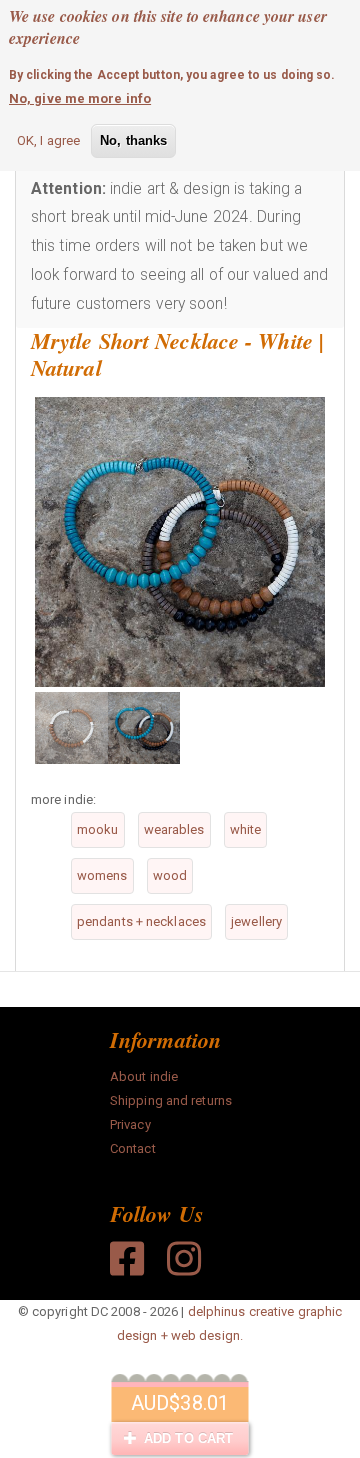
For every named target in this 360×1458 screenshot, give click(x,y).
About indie (144, 1076)
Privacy (130, 1124)
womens (102, 875)
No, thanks (133, 140)
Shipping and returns (171, 1100)
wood (170, 875)
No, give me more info (80, 98)
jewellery (256, 921)
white (246, 829)
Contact (133, 1148)
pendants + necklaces (141, 921)
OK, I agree (48, 140)
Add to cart (186, 1438)
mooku (98, 829)
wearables (174, 829)
